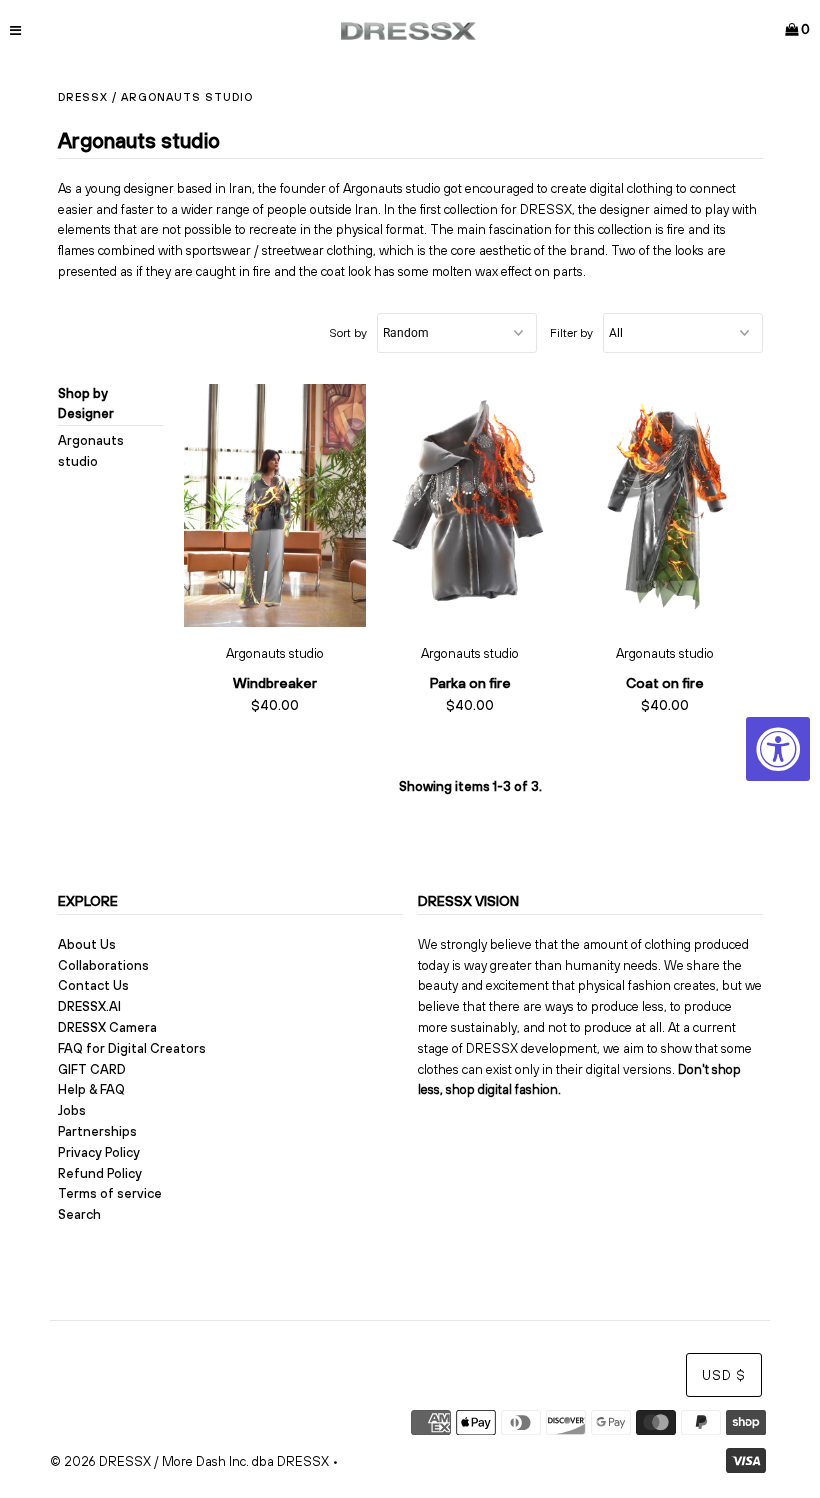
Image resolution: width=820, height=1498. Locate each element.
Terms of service (110, 1193)
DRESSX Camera (107, 1027)
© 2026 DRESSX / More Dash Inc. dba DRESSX (189, 1461)
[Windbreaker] (275, 506)
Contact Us (93, 985)
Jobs (72, 1110)
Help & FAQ (91, 1089)
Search (79, 1214)
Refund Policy (100, 1173)
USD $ (724, 1375)
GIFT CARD (92, 1069)
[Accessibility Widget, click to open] (778, 749)
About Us (87, 944)
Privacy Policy (99, 1152)
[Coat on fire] (665, 506)
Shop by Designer (86, 404)
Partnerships (97, 1131)
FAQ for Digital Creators (132, 1048)
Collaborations (103, 965)
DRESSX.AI (89, 1006)
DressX (83, 97)
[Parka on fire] (470, 506)
